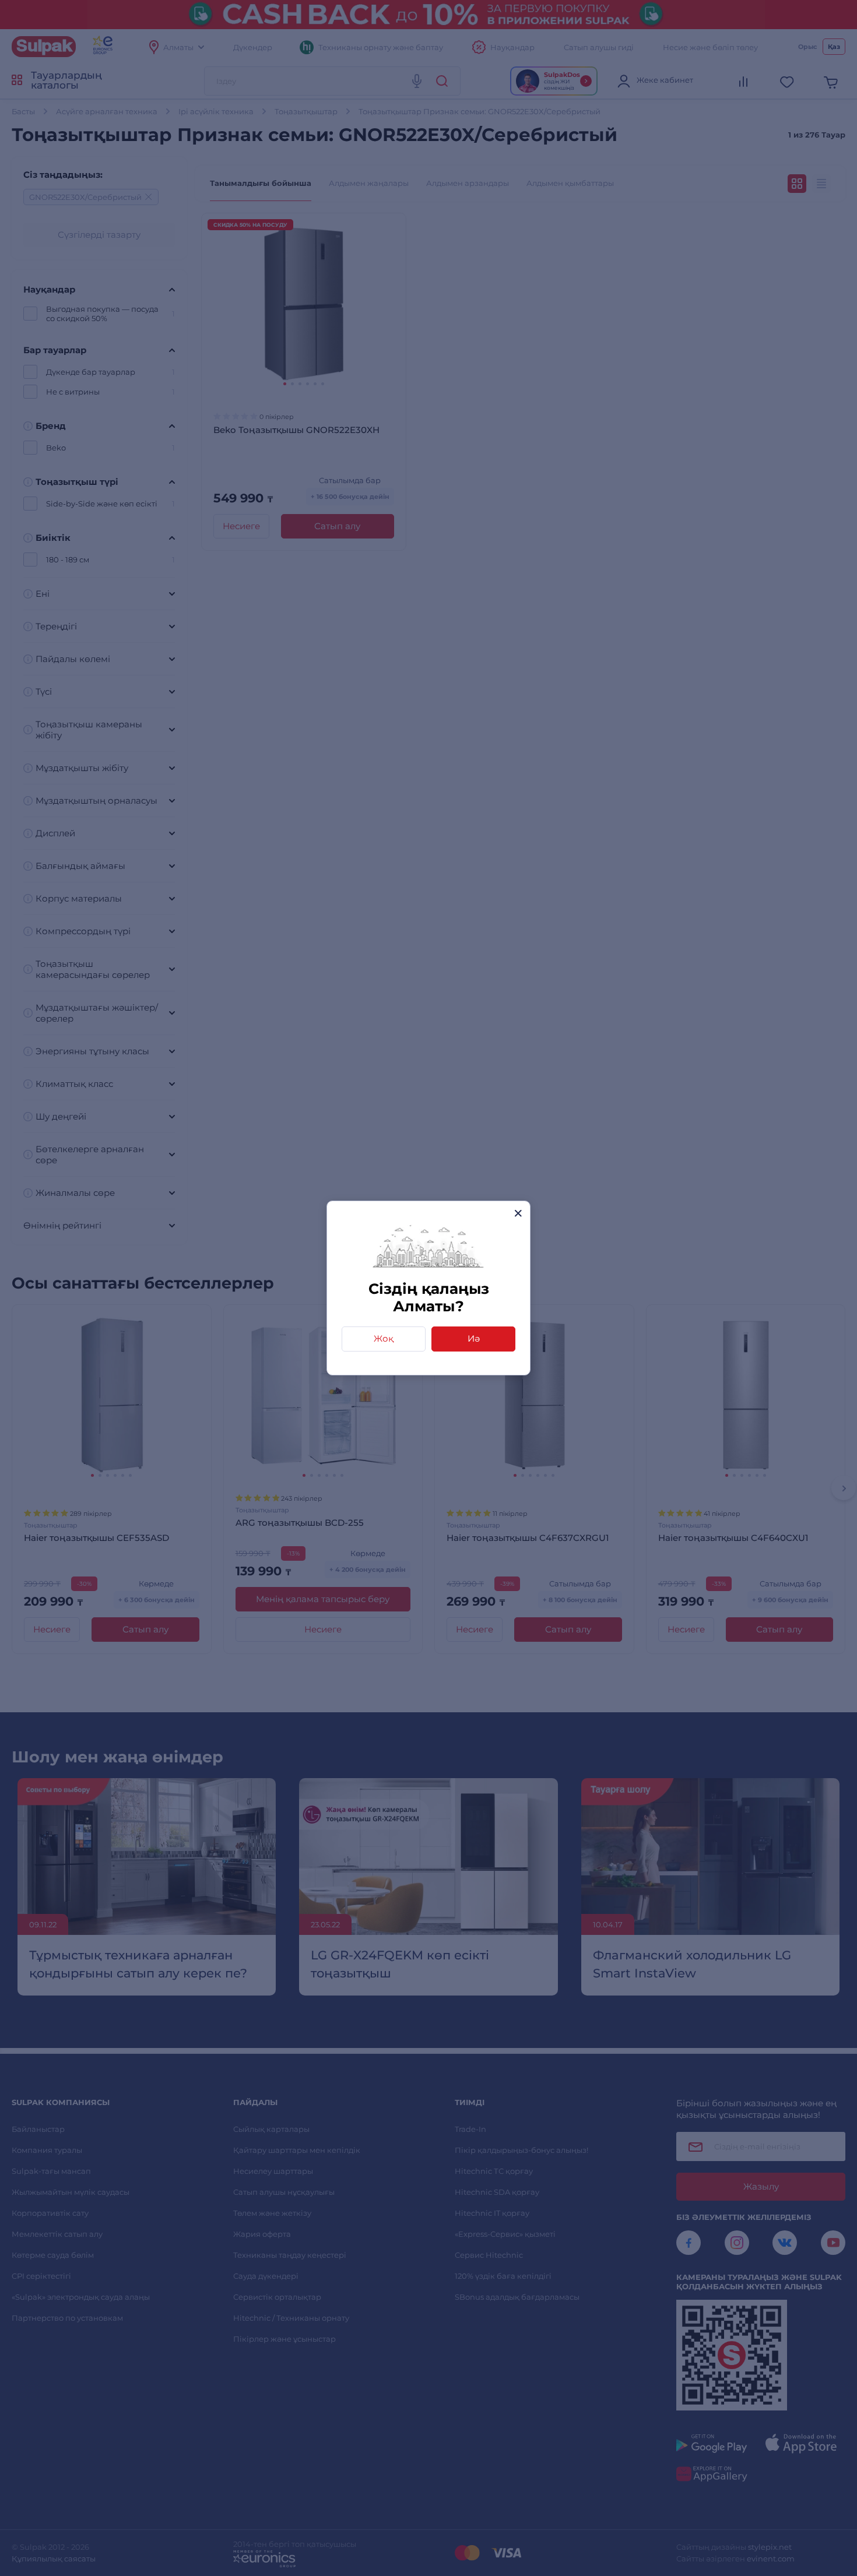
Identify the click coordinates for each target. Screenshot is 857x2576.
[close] (518, 1213)
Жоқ (384, 1338)
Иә (474, 1338)
